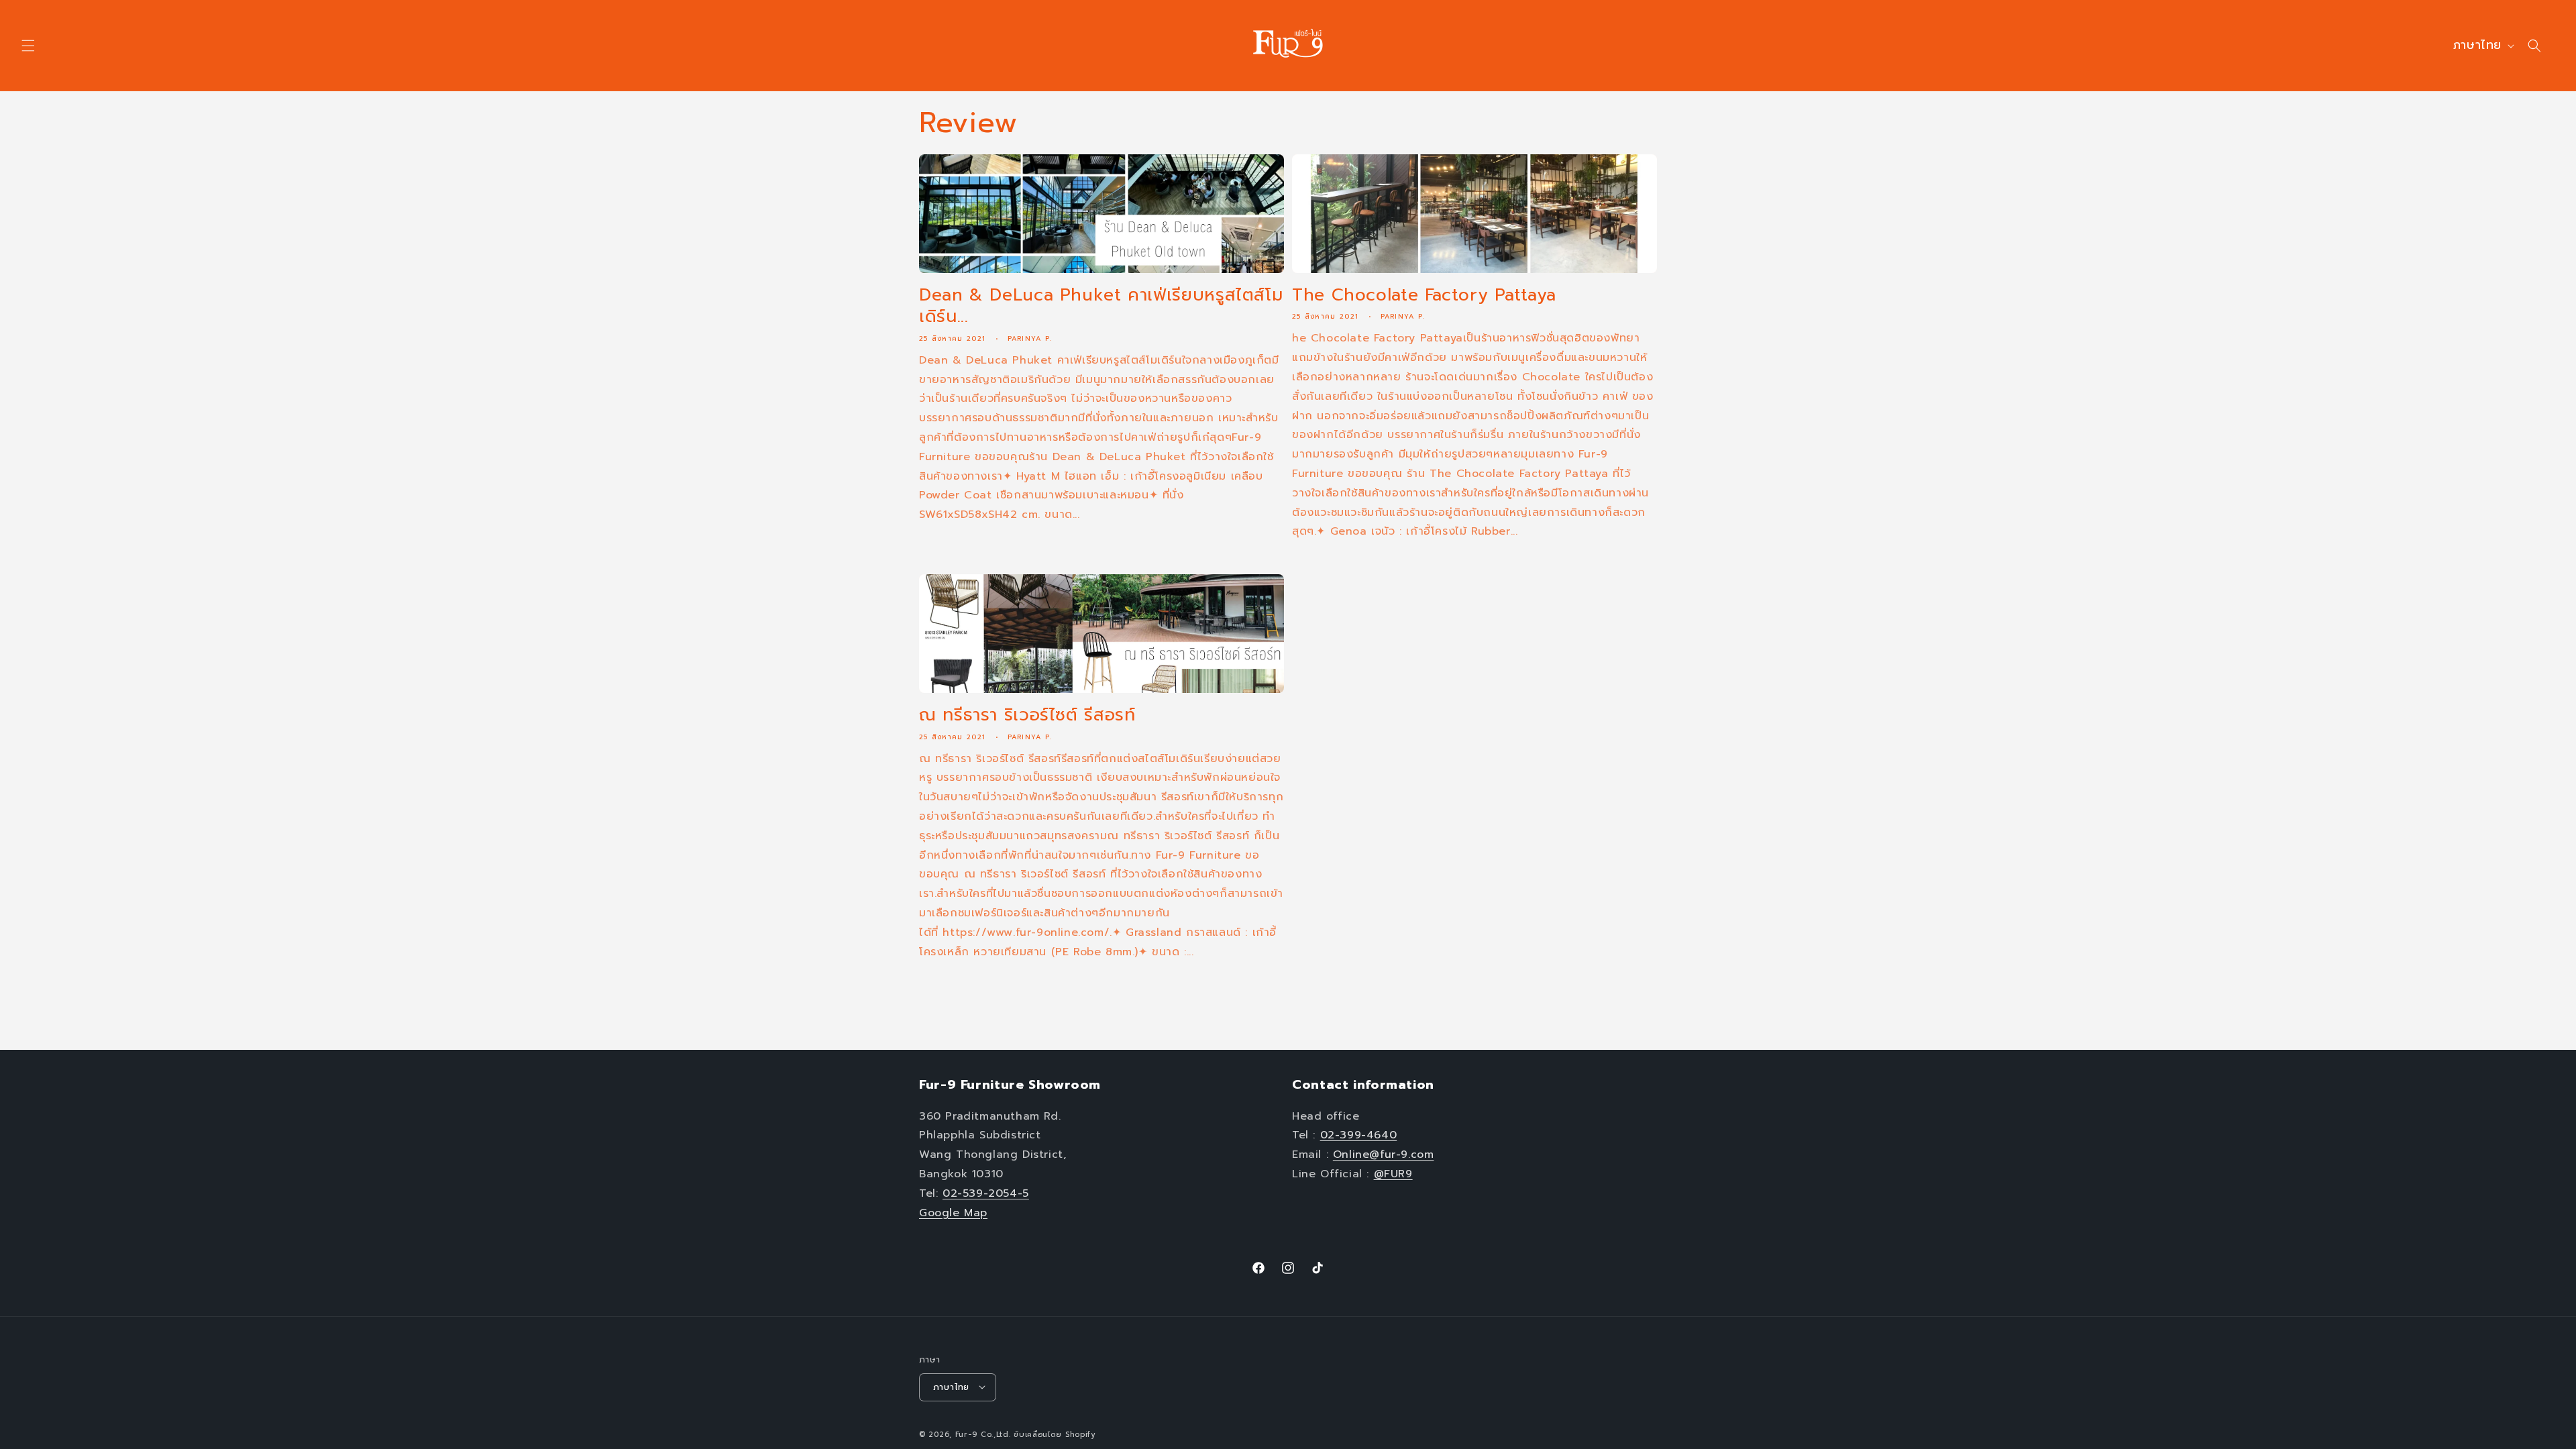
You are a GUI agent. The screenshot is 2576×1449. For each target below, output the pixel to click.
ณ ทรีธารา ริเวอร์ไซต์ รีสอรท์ (1027, 715)
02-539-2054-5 (986, 1193)
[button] (28, 46)
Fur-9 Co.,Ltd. (983, 1434)
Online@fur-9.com (1384, 1155)
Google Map (953, 1212)
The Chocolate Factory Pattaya (1424, 295)
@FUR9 (1393, 1173)
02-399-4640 (1359, 1135)
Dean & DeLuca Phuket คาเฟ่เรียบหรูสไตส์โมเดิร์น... (1101, 306)
